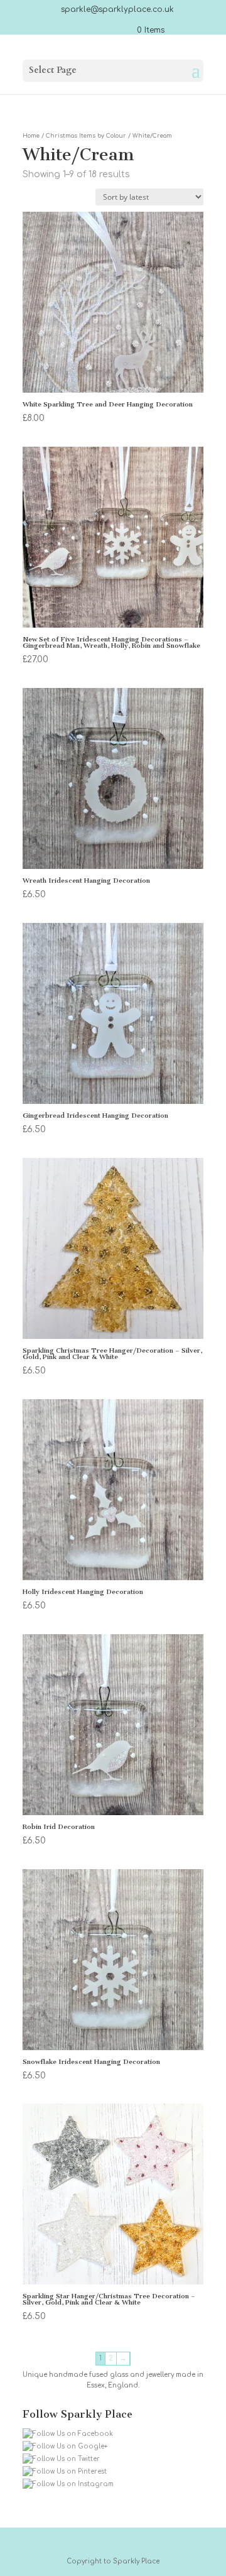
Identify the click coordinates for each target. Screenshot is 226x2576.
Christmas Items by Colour (86, 136)
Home (31, 136)
